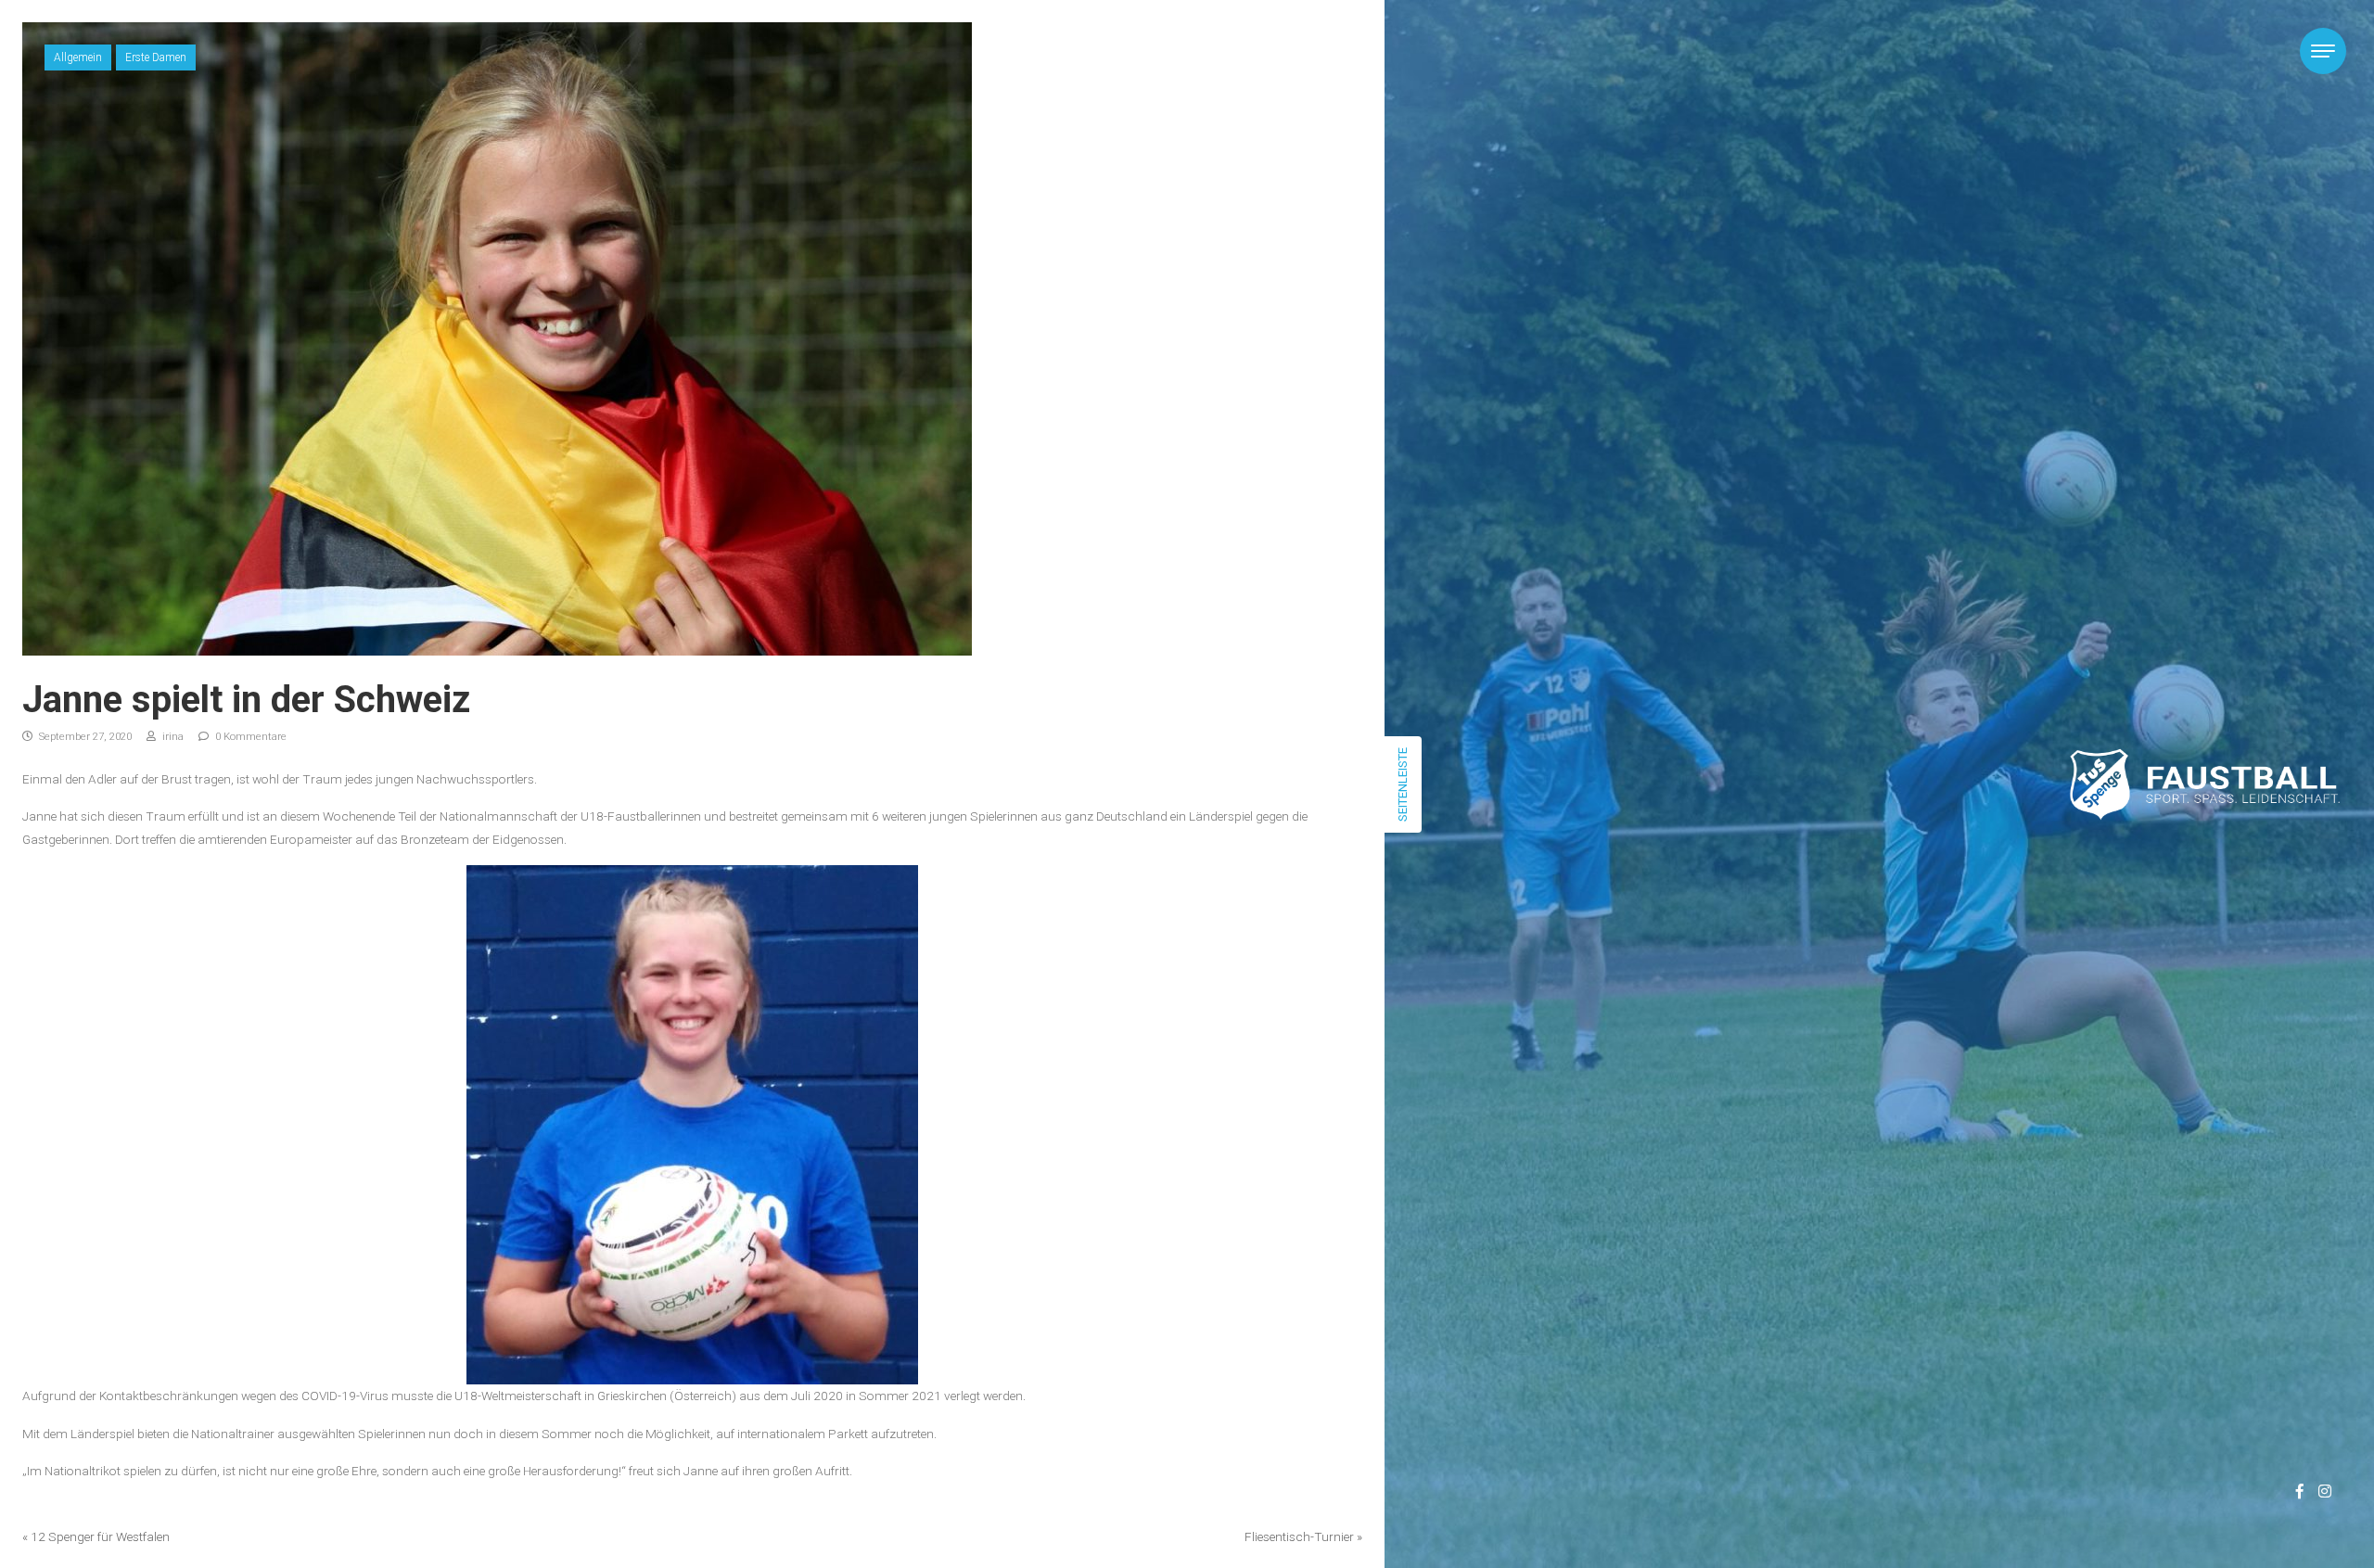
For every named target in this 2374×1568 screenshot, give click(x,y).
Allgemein (78, 57)
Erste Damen (156, 57)
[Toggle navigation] (2323, 51)
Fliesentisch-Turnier (1299, 1536)
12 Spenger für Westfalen (100, 1536)
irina (172, 737)
